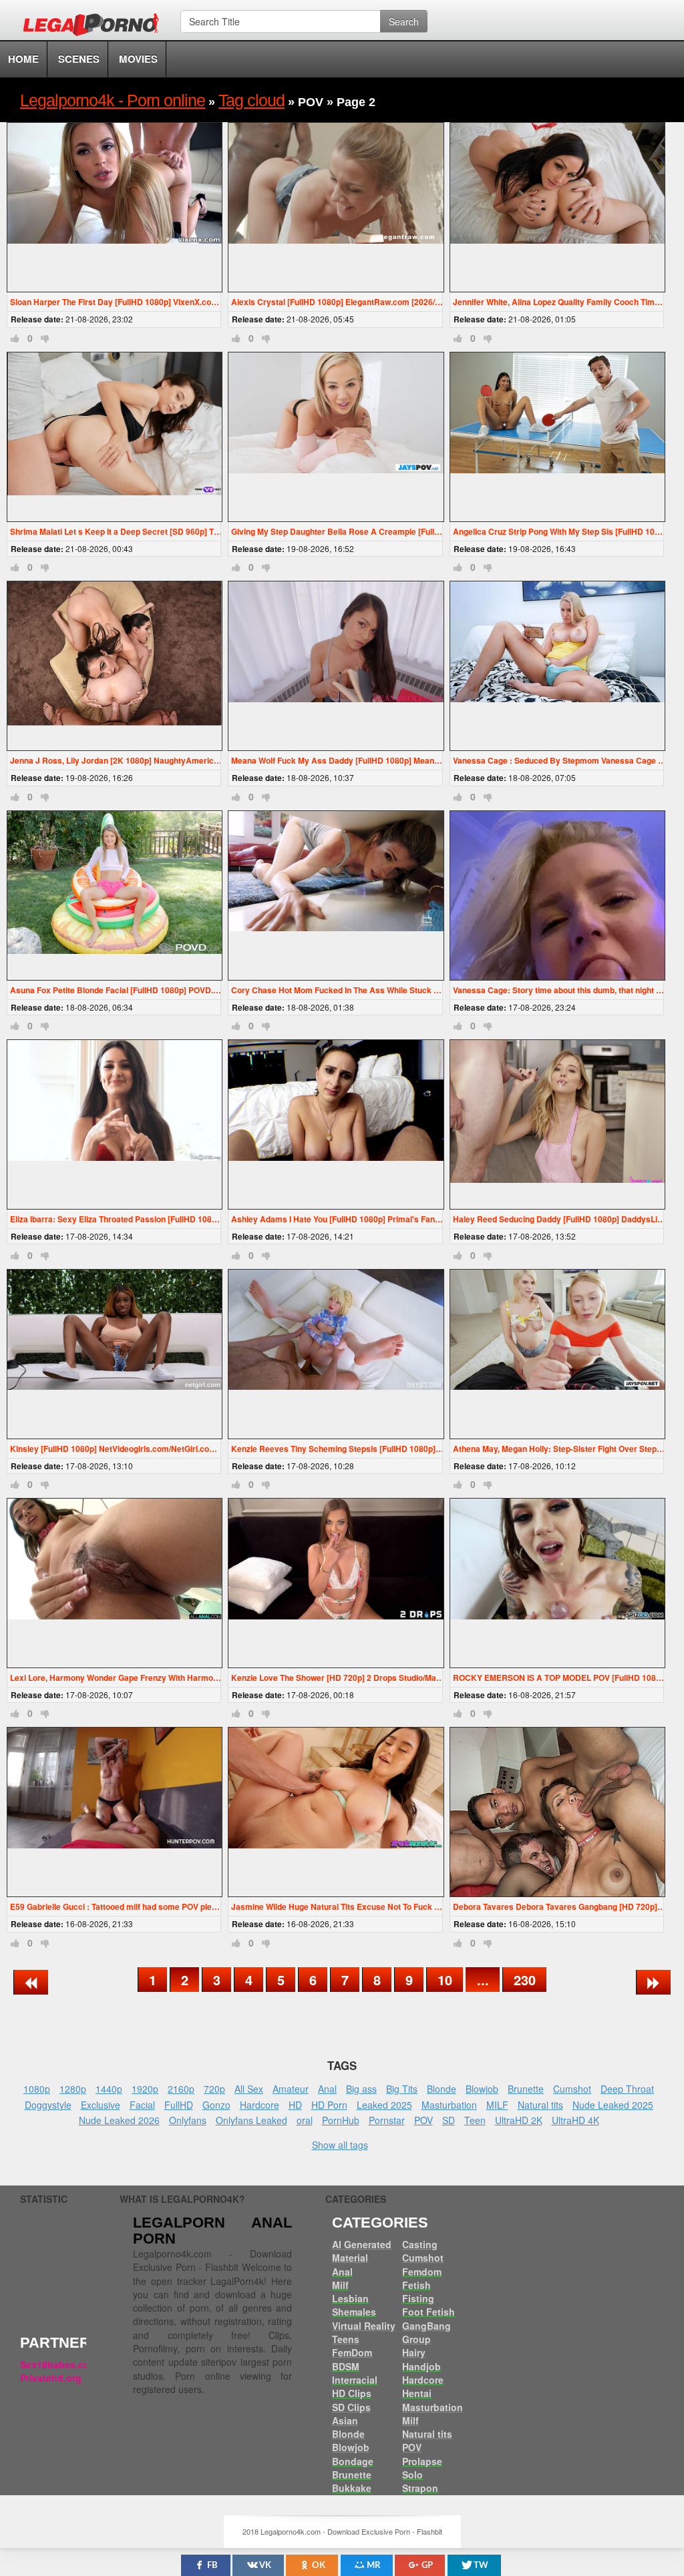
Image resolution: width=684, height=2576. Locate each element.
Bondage (353, 2461)
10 (445, 1980)
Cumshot (572, 2089)
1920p (145, 2089)
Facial (142, 2105)
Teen (475, 2120)
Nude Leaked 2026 (119, 2120)
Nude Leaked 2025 (613, 2105)
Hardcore (260, 2105)
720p (214, 2089)
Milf (340, 2285)
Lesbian (350, 2298)
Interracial (355, 2380)
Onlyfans (188, 2120)
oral (305, 2120)
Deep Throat (627, 2089)
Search (404, 21)
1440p (109, 2089)
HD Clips (352, 2393)
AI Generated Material (362, 2251)
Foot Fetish (429, 2312)
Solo (412, 2475)
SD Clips (351, 2407)
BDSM (346, 2366)
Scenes (79, 59)
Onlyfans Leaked (251, 2120)
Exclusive (101, 2105)
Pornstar (387, 2120)
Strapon (420, 2488)
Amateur (291, 2089)
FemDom (352, 2352)
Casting (420, 2244)
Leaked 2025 (384, 2105)
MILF (497, 2105)
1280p (73, 2089)
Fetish (416, 2285)
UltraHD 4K (575, 2120)
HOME (23, 59)
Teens (346, 2339)
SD (449, 2120)
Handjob (421, 2366)
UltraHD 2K (519, 2120)
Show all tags (340, 2145)
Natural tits (540, 2105)
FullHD (179, 2105)
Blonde (442, 2089)
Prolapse (422, 2461)
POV (423, 2120)
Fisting (418, 2298)
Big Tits (402, 2089)
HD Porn (329, 2105)
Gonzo (216, 2105)
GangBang (426, 2326)
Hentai (417, 2393)
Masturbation (449, 2105)
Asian (345, 2420)
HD (295, 2105)
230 (525, 1980)
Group (416, 2339)
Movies (138, 59)
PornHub (341, 2120)
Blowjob (482, 2089)
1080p (37, 2089)
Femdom (422, 2272)
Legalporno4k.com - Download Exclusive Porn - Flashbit (95, 27)
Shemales (354, 2312)
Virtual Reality (364, 2326)
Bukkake (352, 2488)
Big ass (361, 2089)
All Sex (249, 2089)
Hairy (414, 2352)
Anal (327, 2089)
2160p (181, 2089)
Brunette (526, 2089)
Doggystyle (48, 2105)
